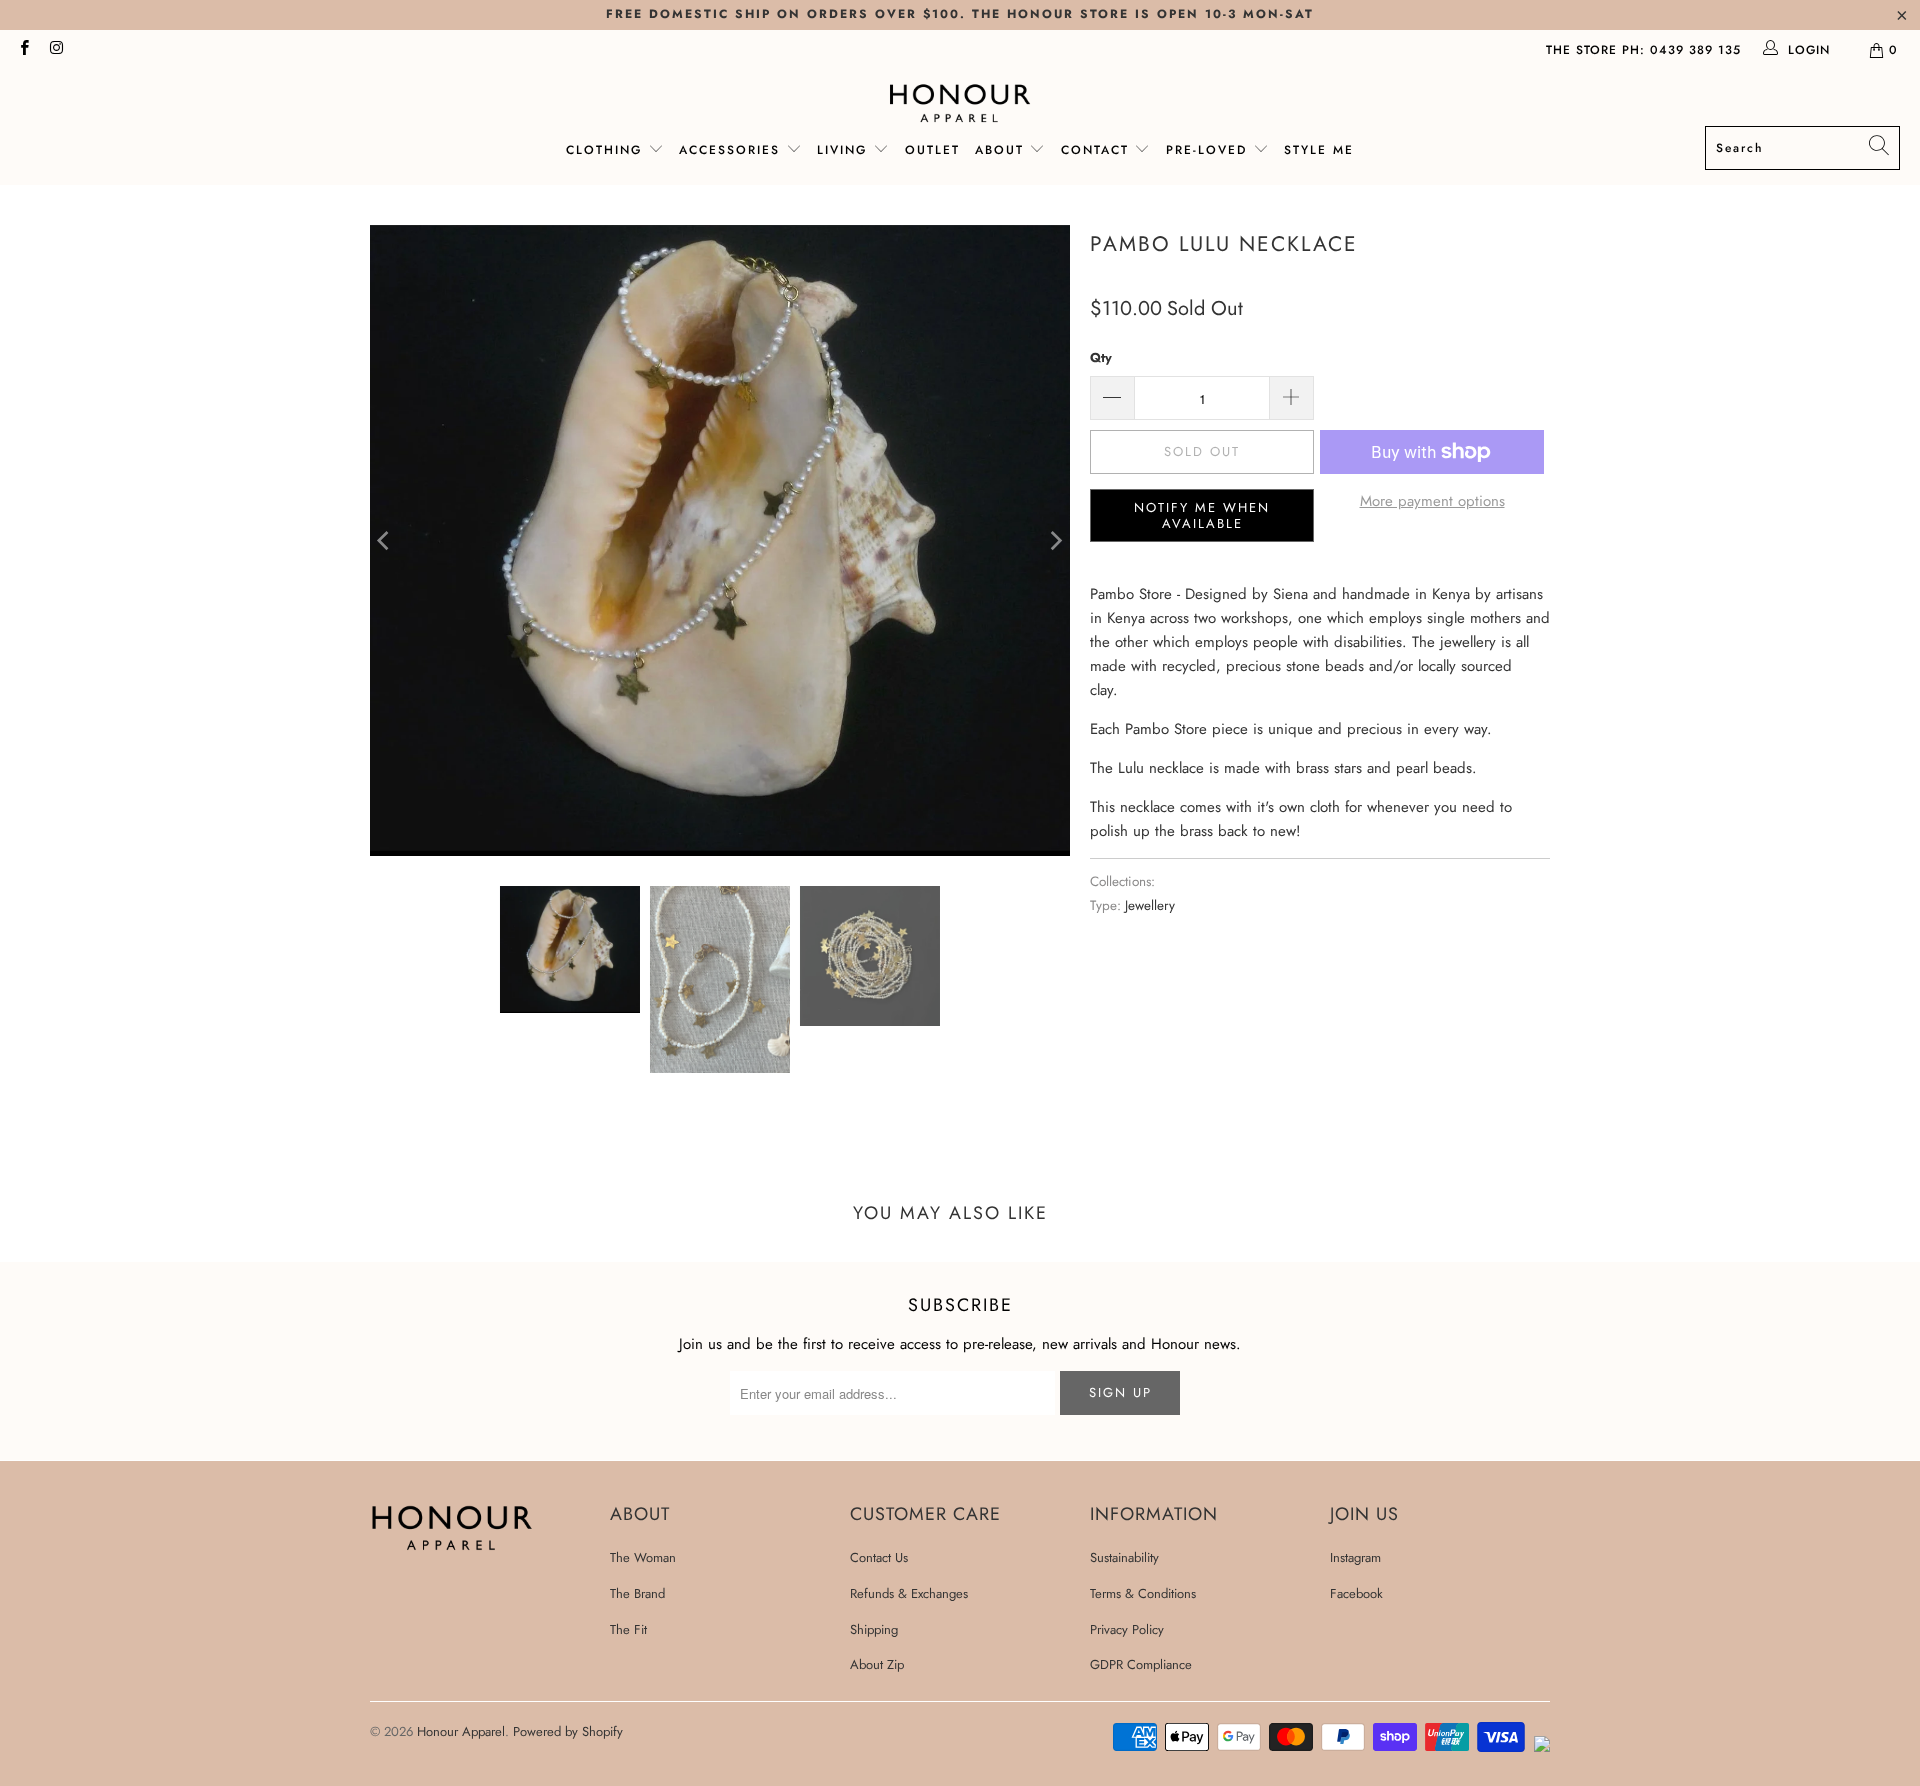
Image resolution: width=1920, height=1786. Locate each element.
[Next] (1055, 540)
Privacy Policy (1127, 1629)
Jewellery (1150, 905)
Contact (1095, 150)
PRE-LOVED (1209, 150)
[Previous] (385, 540)
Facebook (1356, 1593)
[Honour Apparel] (960, 103)
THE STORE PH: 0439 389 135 (1643, 50)
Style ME (1319, 150)
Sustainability (1124, 1557)
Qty (1101, 357)
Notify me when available (1202, 515)
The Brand (637, 1593)
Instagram (1355, 1557)
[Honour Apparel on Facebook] (23, 50)
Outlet (932, 150)
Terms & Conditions (1143, 1593)
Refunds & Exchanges (909, 1593)
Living (845, 150)
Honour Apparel (461, 1731)
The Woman (643, 1557)
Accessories (732, 150)
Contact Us (879, 1557)
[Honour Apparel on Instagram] (55, 50)
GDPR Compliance (1141, 1664)
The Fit (628, 1629)
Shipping (874, 1629)
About (999, 150)
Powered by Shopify (568, 1731)
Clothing (604, 150)
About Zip (877, 1664)
